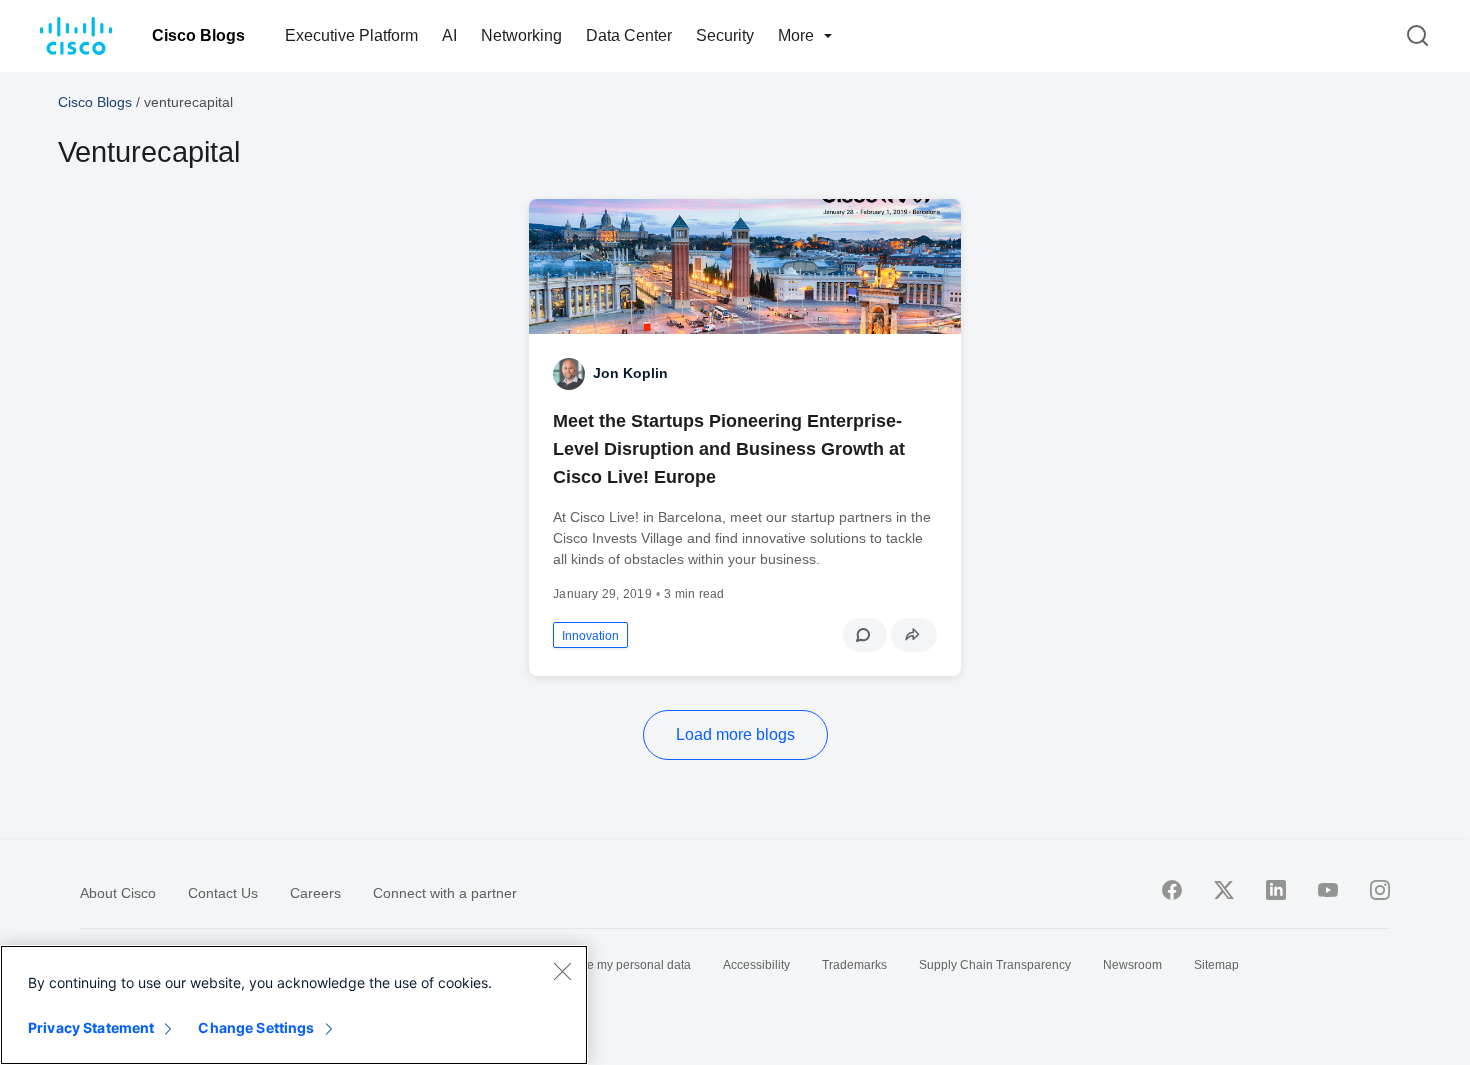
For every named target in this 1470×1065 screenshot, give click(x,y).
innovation (590, 636)
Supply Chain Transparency (995, 965)
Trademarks (854, 965)
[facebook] (1172, 890)
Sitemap (1216, 965)
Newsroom (1132, 965)
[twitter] (1224, 890)
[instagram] (1380, 890)
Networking (521, 35)
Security (725, 35)
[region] (294, 1005)
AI (449, 35)
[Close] (562, 971)
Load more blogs (735, 734)
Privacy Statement (91, 1027)
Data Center (629, 35)
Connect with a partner (445, 893)
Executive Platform (351, 35)
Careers (315, 893)
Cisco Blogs (198, 35)
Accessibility (756, 965)
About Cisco (118, 893)
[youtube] (1328, 890)
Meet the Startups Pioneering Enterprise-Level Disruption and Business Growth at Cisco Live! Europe (729, 449)
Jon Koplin (630, 373)
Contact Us (223, 893)
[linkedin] (1276, 890)
